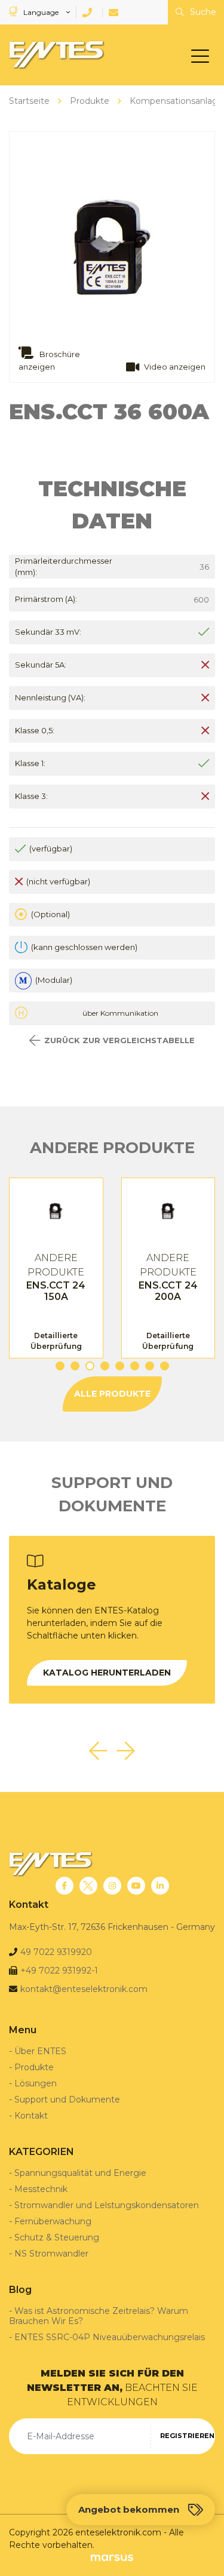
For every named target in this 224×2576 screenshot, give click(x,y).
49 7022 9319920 (56, 1952)
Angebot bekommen (129, 2509)
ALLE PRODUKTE (112, 1394)
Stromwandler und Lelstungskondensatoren (107, 2205)
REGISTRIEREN (187, 2436)
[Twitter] (88, 1886)
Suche (202, 12)
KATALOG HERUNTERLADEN (107, 1673)
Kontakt (31, 2116)
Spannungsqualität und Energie (80, 2173)
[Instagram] (112, 1886)
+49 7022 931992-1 (59, 1971)
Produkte (34, 2067)
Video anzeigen (175, 367)
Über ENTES (40, 2051)
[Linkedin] (160, 1886)
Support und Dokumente (67, 2099)
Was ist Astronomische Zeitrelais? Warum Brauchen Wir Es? (99, 2316)
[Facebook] (65, 1886)
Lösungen (36, 2083)
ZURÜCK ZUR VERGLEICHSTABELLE (119, 1040)
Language (41, 12)
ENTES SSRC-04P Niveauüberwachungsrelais (110, 2337)
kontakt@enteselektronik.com (84, 1989)
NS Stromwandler (51, 2254)
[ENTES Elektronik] (54, 55)
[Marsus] (112, 2558)
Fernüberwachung (53, 2221)
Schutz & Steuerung (57, 2237)
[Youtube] (136, 1886)
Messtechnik (41, 2189)
